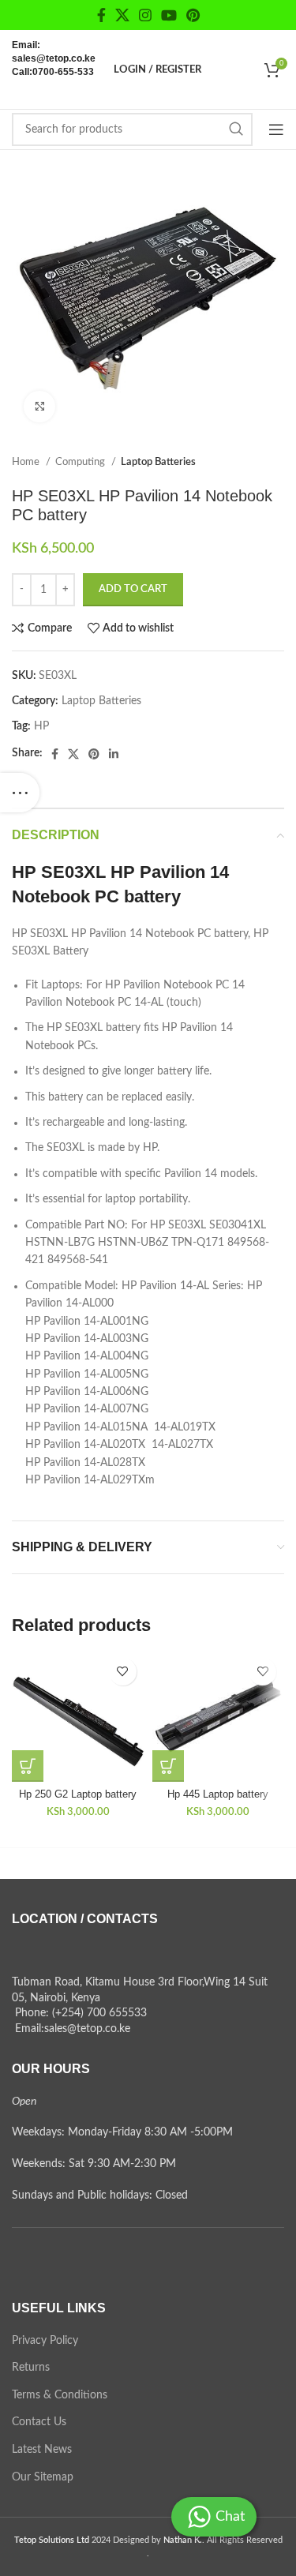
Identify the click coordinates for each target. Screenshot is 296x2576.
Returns (31, 2368)
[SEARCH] (236, 129)
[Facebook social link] (101, 15)
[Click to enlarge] (39, 407)
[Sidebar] (20, 793)
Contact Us (39, 2422)
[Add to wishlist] (123, 1672)
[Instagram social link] (145, 15)
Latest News (42, 2450)
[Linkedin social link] (114, 754)
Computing (81, 462)
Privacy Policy (45, 2341)
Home (27, 462)
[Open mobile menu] (276, 129)
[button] (28, 1766)
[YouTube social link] (169, 15)
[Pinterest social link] (193, 15)
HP (41, 726)
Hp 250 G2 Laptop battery (78, 1794)
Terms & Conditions (60, 2395)
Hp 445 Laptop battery (218, 1794)
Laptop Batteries (158, 462)
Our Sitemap (43, 2477)
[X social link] (122, 15)
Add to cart (133, 589)
